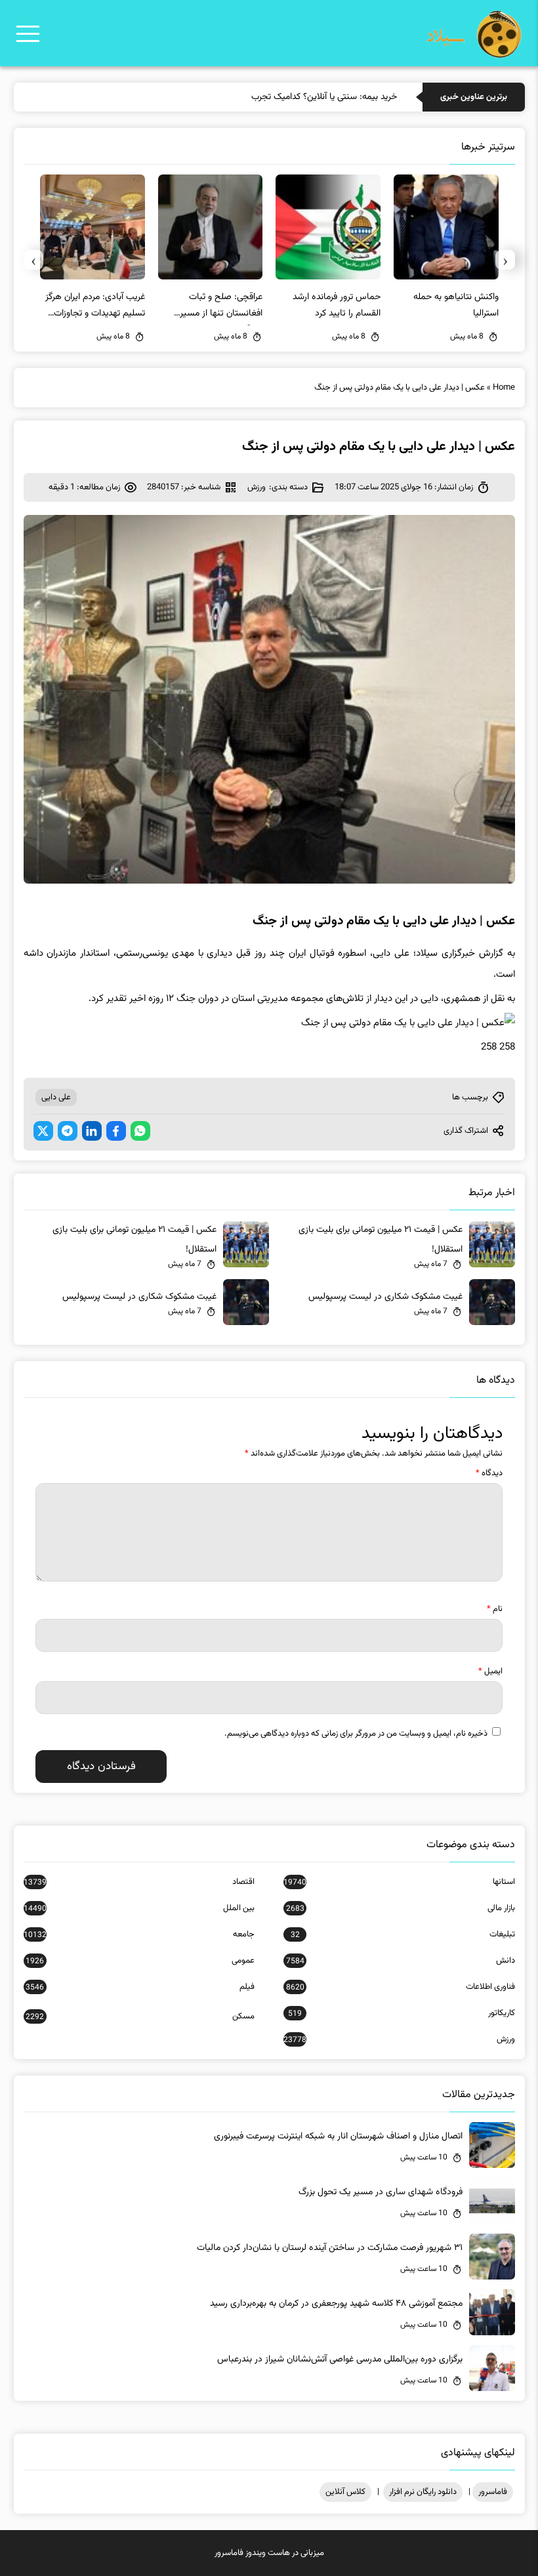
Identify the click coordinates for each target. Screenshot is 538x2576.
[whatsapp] (140, 1131)
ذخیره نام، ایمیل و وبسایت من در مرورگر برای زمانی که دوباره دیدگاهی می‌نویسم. (356, 1734)
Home (504, 388)
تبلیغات (403, 1934)
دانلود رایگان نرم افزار (423, 2492)
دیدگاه (489, 1473)
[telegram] (68, 1131)
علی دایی (56, 1097)
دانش (400, 1961)
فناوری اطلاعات (400, 1987)
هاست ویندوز (268, 2553)
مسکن (140, 2016)
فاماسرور (493, 2492)
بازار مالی (400, 1908)
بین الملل (139, 1908)
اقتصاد (139, 1882)
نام (495, 1609)
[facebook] (116, 1131)
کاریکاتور (401, 2013)
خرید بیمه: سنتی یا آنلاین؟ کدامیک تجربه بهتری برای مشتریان (288, 97)
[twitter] (43, 1131)
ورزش (257, 487)
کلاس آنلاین (345, 2492)
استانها (399, 1882)
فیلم (140, 1987)
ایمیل (490, 1671)
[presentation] (505, 260)
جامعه (139, 1934)
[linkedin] (92, 1131)
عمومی (140, 1961)
